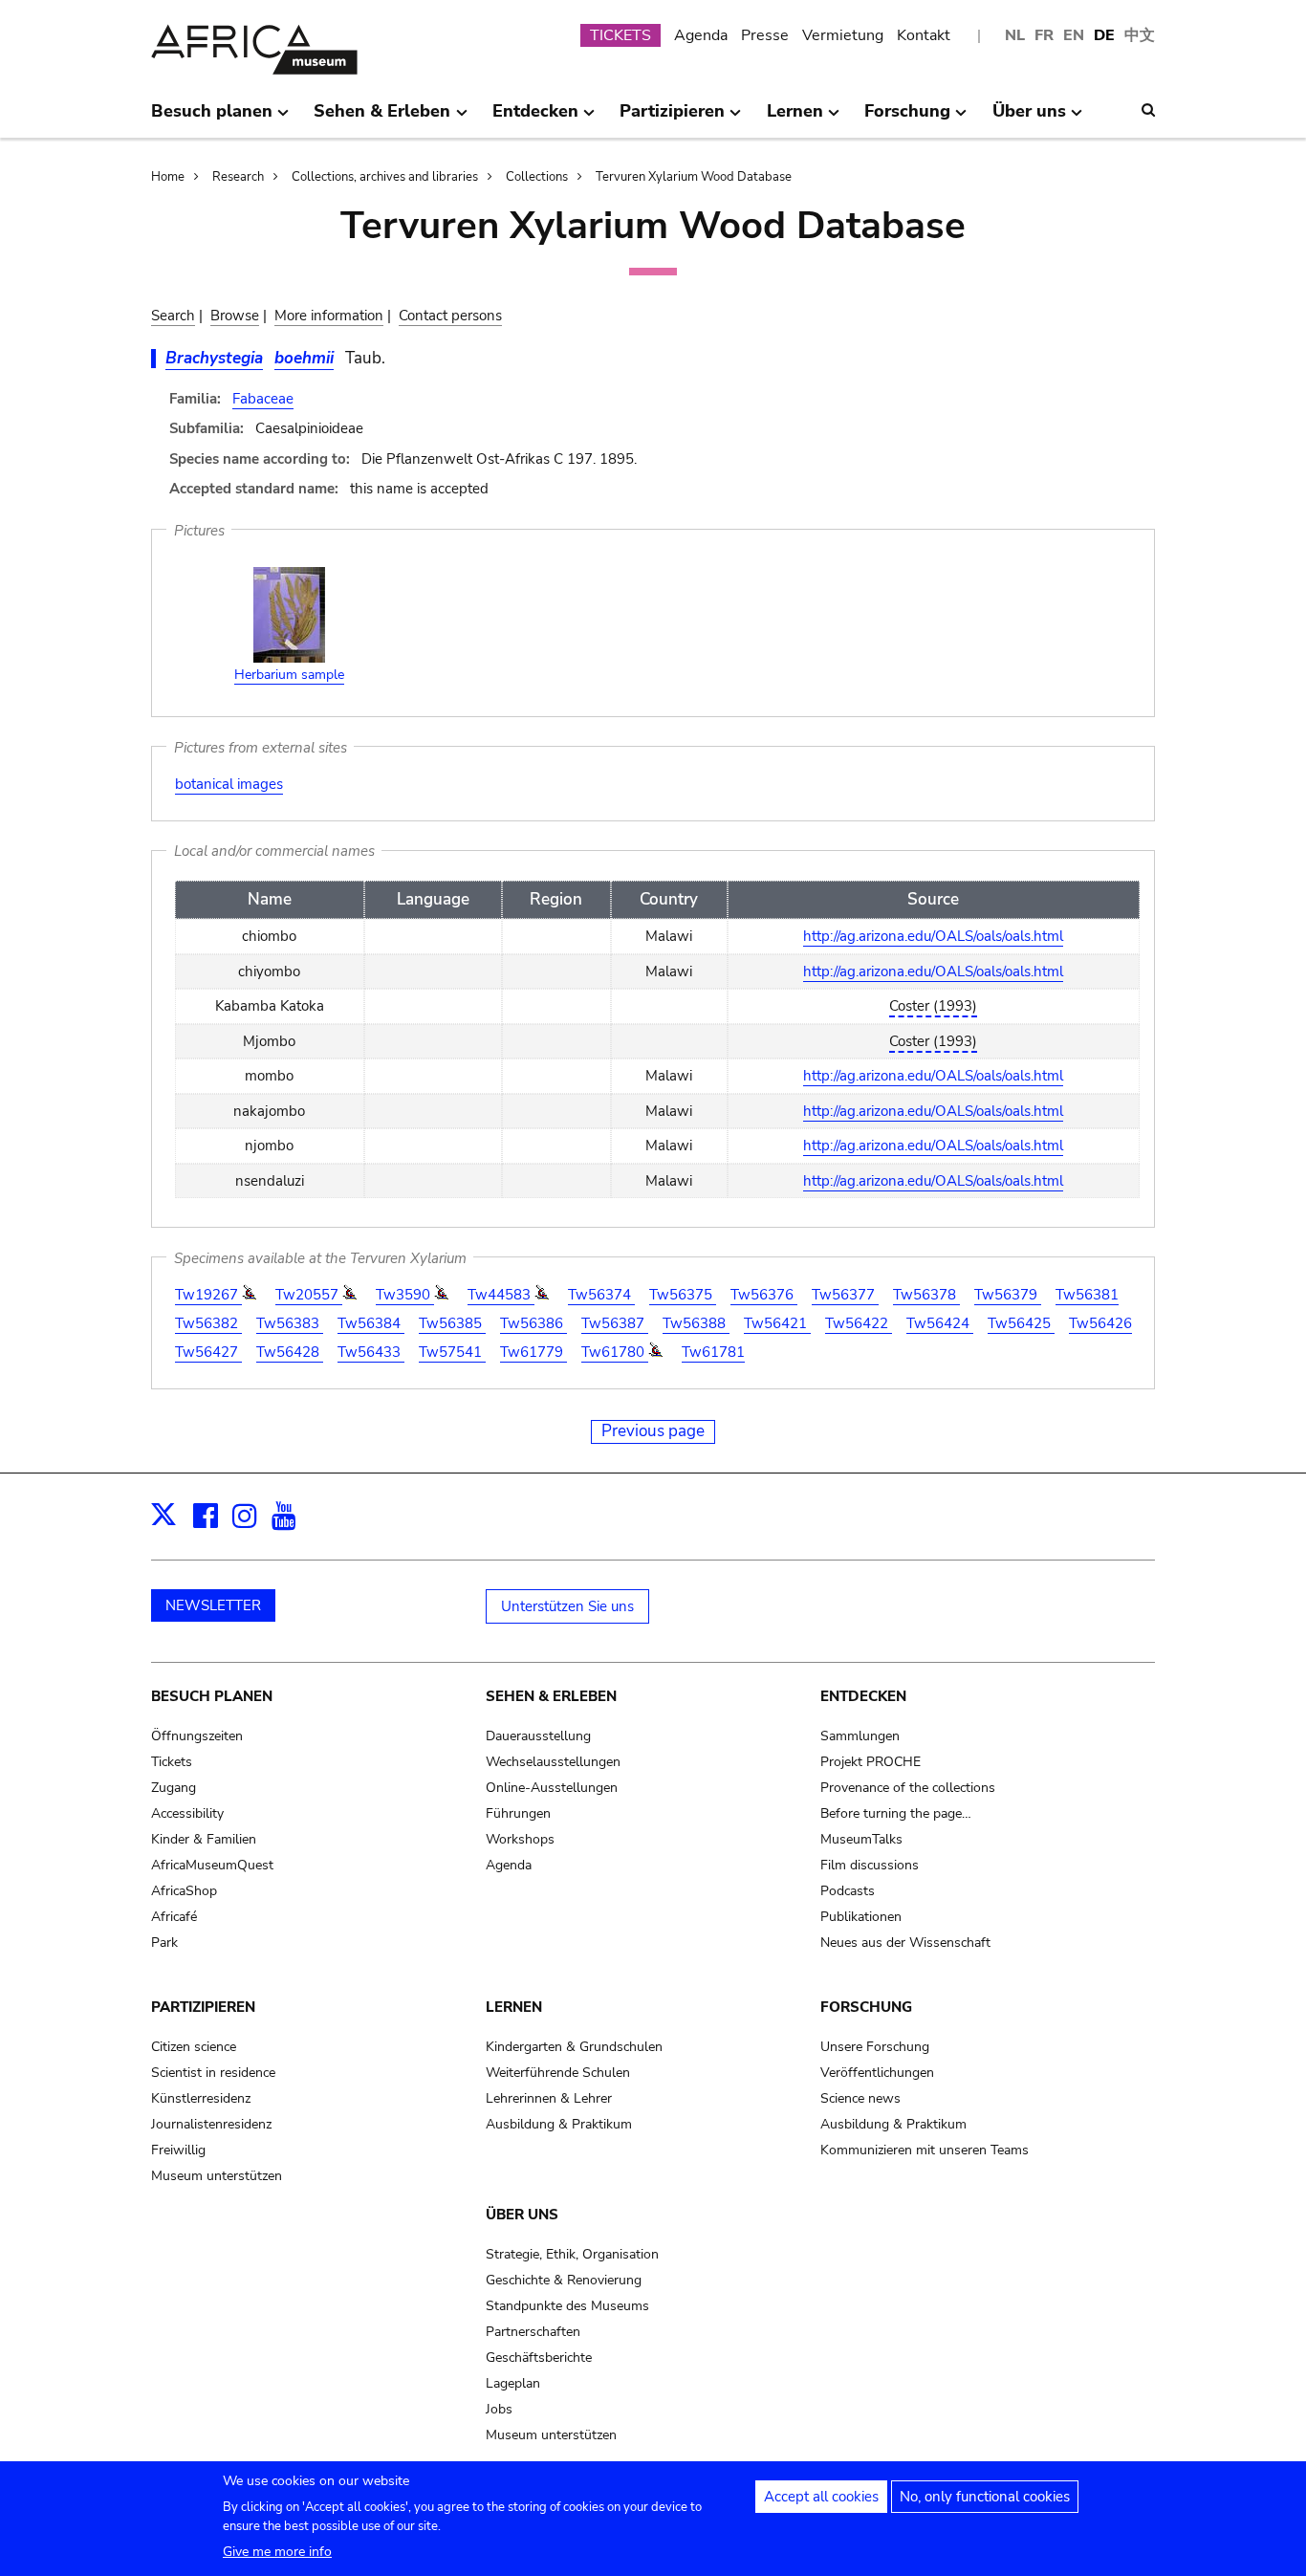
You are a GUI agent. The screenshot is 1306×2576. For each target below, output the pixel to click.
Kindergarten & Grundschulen (574, 2047)
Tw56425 (1021, 1323)
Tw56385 (452, 1323)
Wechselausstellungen (553, 1762)
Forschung (866, 2007)
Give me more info (277, 2552)
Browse (235, 316)
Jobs (499, 2409)
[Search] (1148, 110)
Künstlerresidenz (201, 2098)
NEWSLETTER (213, 1605)
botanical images (229, 784)
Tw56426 (1100, 1323)
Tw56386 (533, 1323)
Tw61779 (533, 1352)
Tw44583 (501, 1295)
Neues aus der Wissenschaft (905, 1943)
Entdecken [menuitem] (535, 119)
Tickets (172, 1762)
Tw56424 (940, 1323)
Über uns (522, 2215)
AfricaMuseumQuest (212, 1865)
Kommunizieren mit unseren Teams (925, 2150)
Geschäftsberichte (539, 2358)
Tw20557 (309, 1295)
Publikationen (861, 1917)
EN (1074, 35)
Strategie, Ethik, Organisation (572, 2254)
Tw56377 (845, 1295)
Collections (537, 177)
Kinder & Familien (204, 1839)
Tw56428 (290, 1352)
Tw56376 (764, 1295)
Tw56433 (371, 1352)
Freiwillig (178, 2150)
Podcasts (848, 1891)
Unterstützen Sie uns (567, 1606)
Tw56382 (208, 1323)
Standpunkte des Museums (567, 2306)
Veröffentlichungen (877, 2073)
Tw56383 (290, 1323)
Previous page (653, 1431)
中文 (1140, 35)
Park (164, 1943)
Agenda (701, 35)
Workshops (520, 1839)
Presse (765, 35)
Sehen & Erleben (551, 1696)
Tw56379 (1008, 1295)
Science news (860, 2098)
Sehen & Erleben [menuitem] (382, 119)
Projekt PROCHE (871, 1762)
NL (1015, 35)
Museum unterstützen (217, 2176)
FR (1044, 35)
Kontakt (924, 35)
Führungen (518, 1813)
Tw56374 (601, 1295)
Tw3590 (405, 1295)
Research (238, 177)
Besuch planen (212, 1696)
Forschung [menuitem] (907, 119)
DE (1104, 35)
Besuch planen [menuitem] (212, 119)
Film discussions (870, 1865)
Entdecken (863, 1696)
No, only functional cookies (985, 2497)
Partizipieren (203, 2007)
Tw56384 (371, 1323)
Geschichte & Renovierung (564, 2280)
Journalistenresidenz (211, 2124)
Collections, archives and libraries (385, 177)
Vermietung (843, 35)
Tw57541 (452, 1352)
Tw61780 (615, 1352)
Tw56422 (859, 1323)
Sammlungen (860, 1736)
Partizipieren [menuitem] (672, 119)
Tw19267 (208, 1295)
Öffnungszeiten (197, 1736)
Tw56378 (926, 1295)
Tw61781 (713, 1352)
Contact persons (450, 316)
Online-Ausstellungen (552, 1788)
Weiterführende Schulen (558, 2073)
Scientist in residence (213, 2073)
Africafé (174, 1917)
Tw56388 (696, 1323)
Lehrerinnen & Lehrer (549, 2098)
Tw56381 (1087, 1295)
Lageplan (513, 2383)
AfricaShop (184, 1891)
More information (329, 316)
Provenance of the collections (908, 1788)
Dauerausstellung (538, 1736)
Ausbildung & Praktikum (559, 2124)
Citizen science (194, 2047)
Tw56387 (615, 1323)
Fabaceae (263, 399)
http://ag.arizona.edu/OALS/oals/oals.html (933, 936)
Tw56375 (683, 1295)
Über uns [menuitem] (1029, 119)
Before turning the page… (896, 1813)
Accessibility (187, 1813)
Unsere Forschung (875, 2047)
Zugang (174, 1788)
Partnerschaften (533, 2332)
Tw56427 (208, 1352)
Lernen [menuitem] (795, 119)
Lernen (514, 2007)
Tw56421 (777, 1323)
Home (168, 177)
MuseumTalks (861, 1839)
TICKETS (620, 35)
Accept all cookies (821, 2497)
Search (173, 316)
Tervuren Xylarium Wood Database (694, 177)
